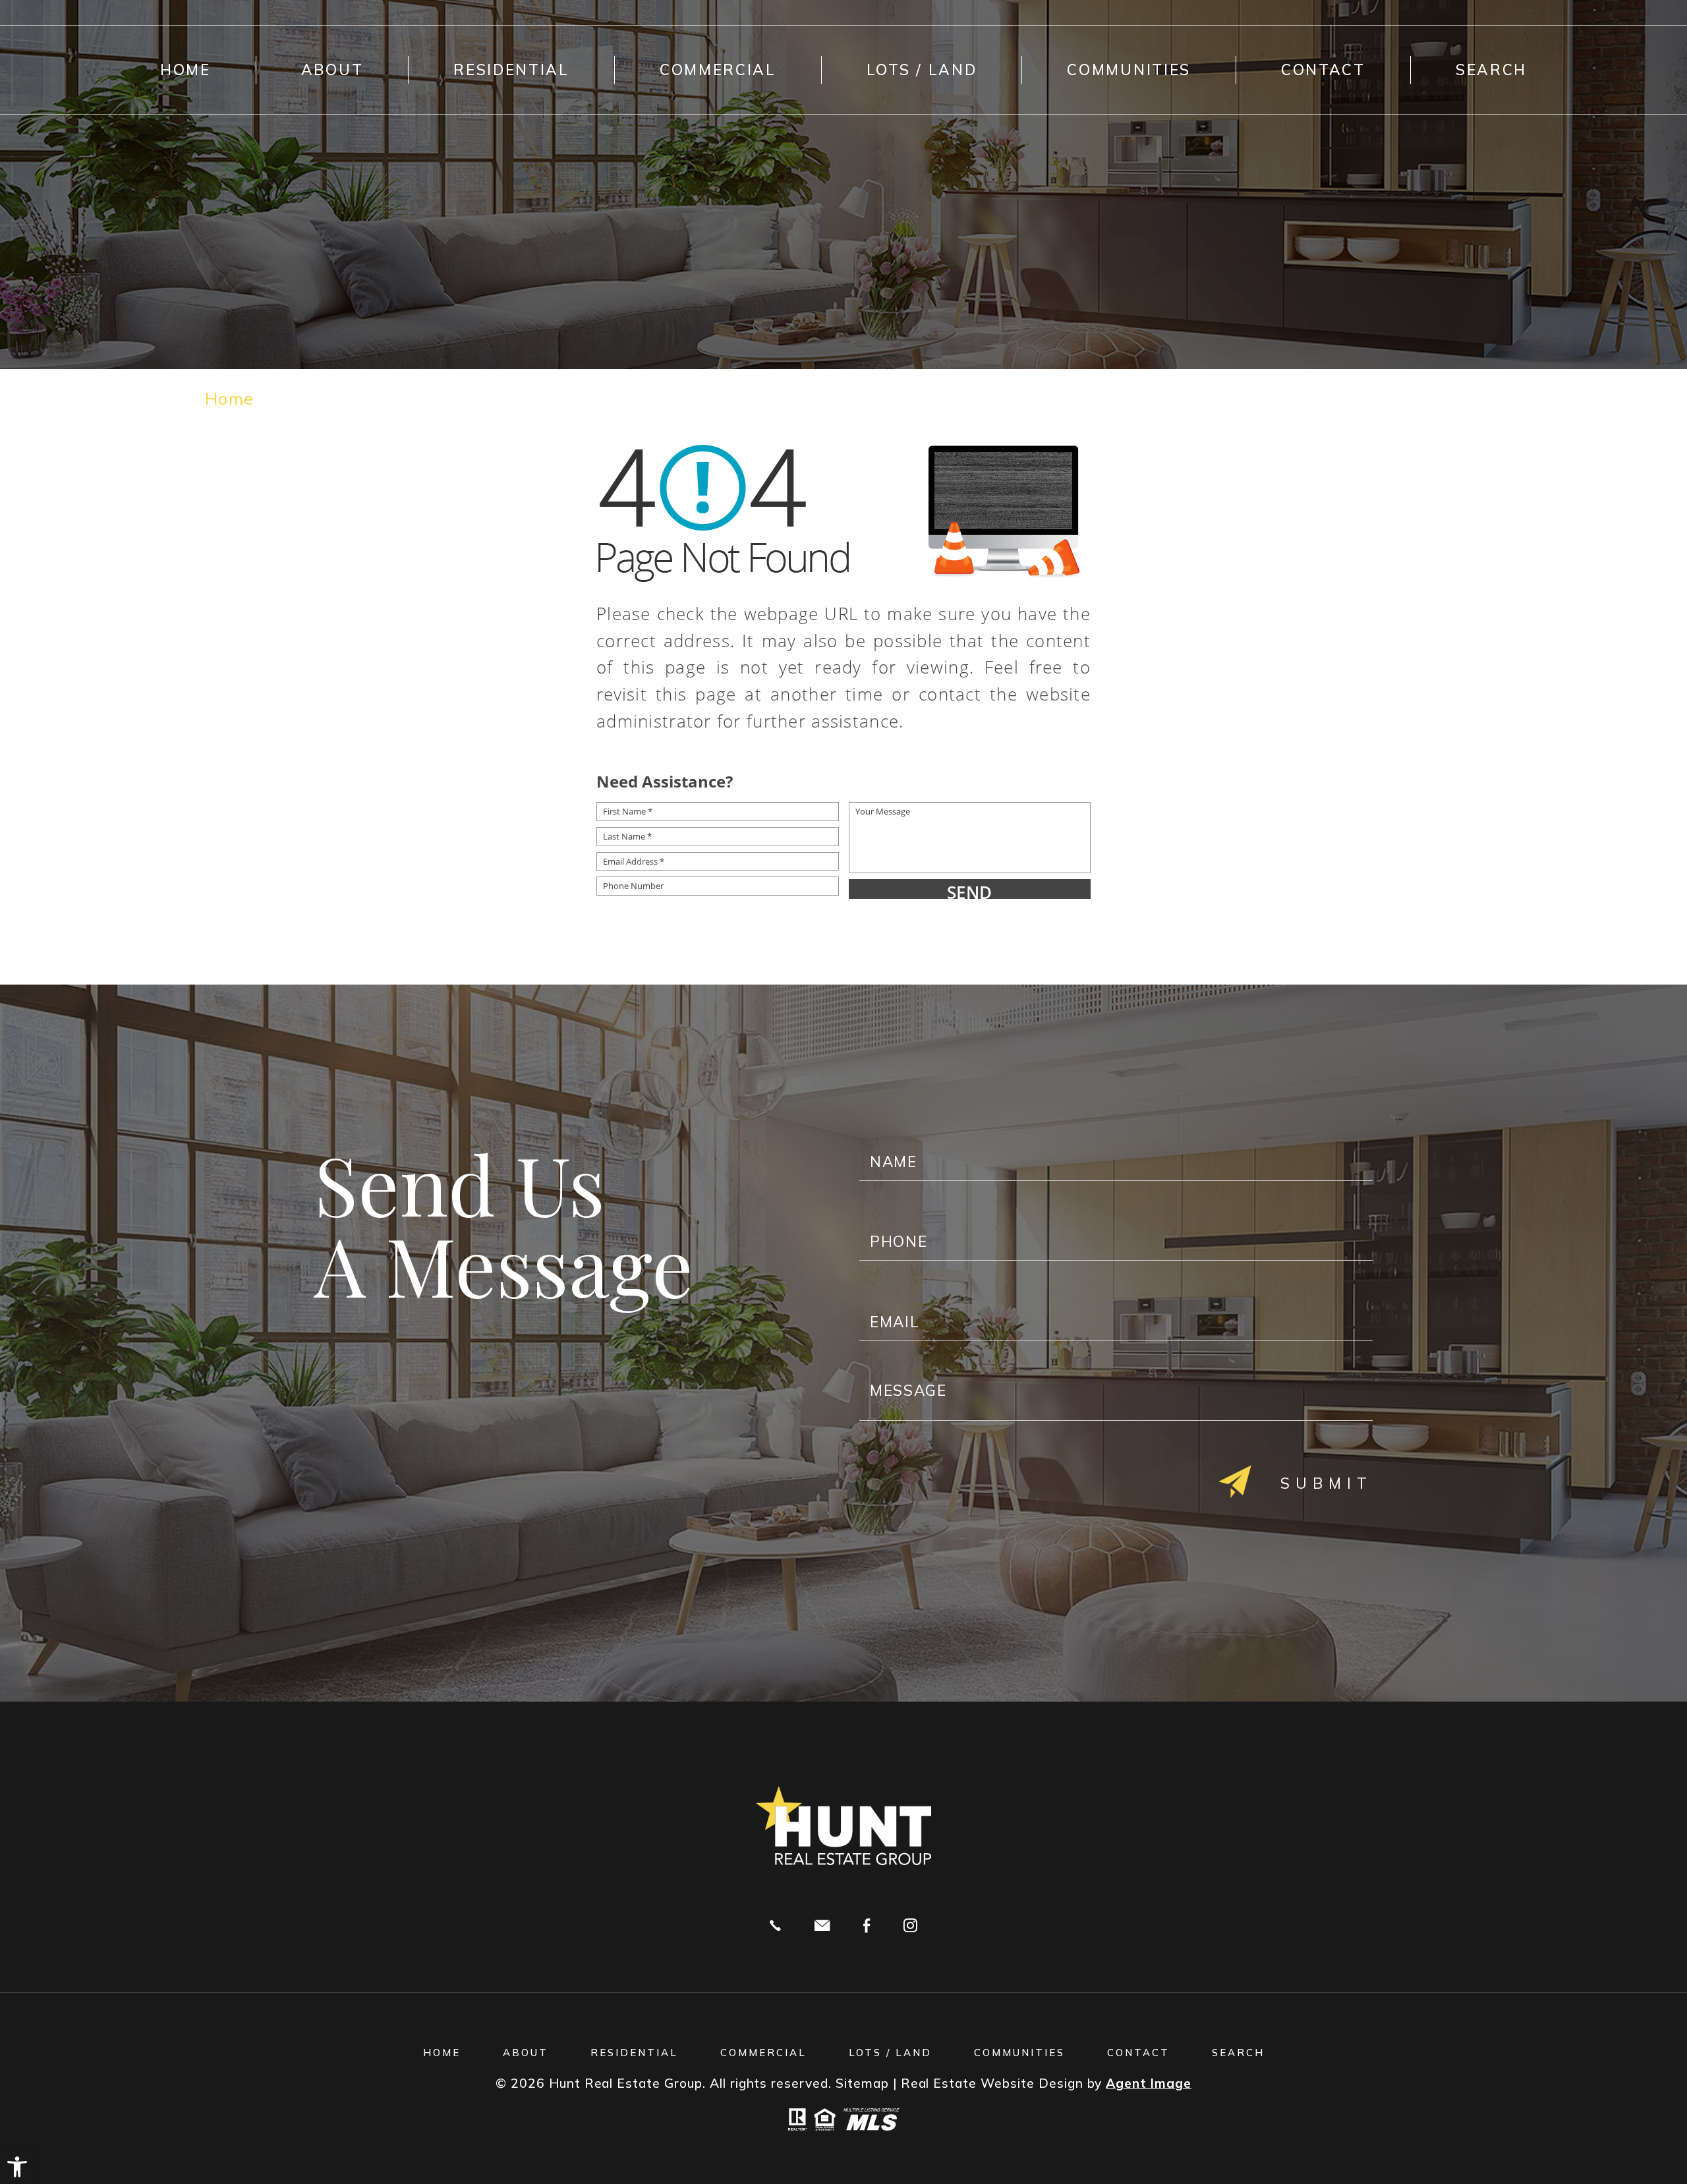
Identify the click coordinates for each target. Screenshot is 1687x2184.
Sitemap (862, 2083)
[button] (17, 2167)
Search (1491, 70)
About (332, 70)
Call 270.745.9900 (775, 1926)
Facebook (867, 1926)
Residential (511, 70)
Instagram (910, 1926)
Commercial (718, 70)
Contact (1323, 70)
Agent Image (1149, 2083)
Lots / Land (922, 70)
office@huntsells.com (822, 1926)
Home (186, 70)
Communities (1129, 70)
